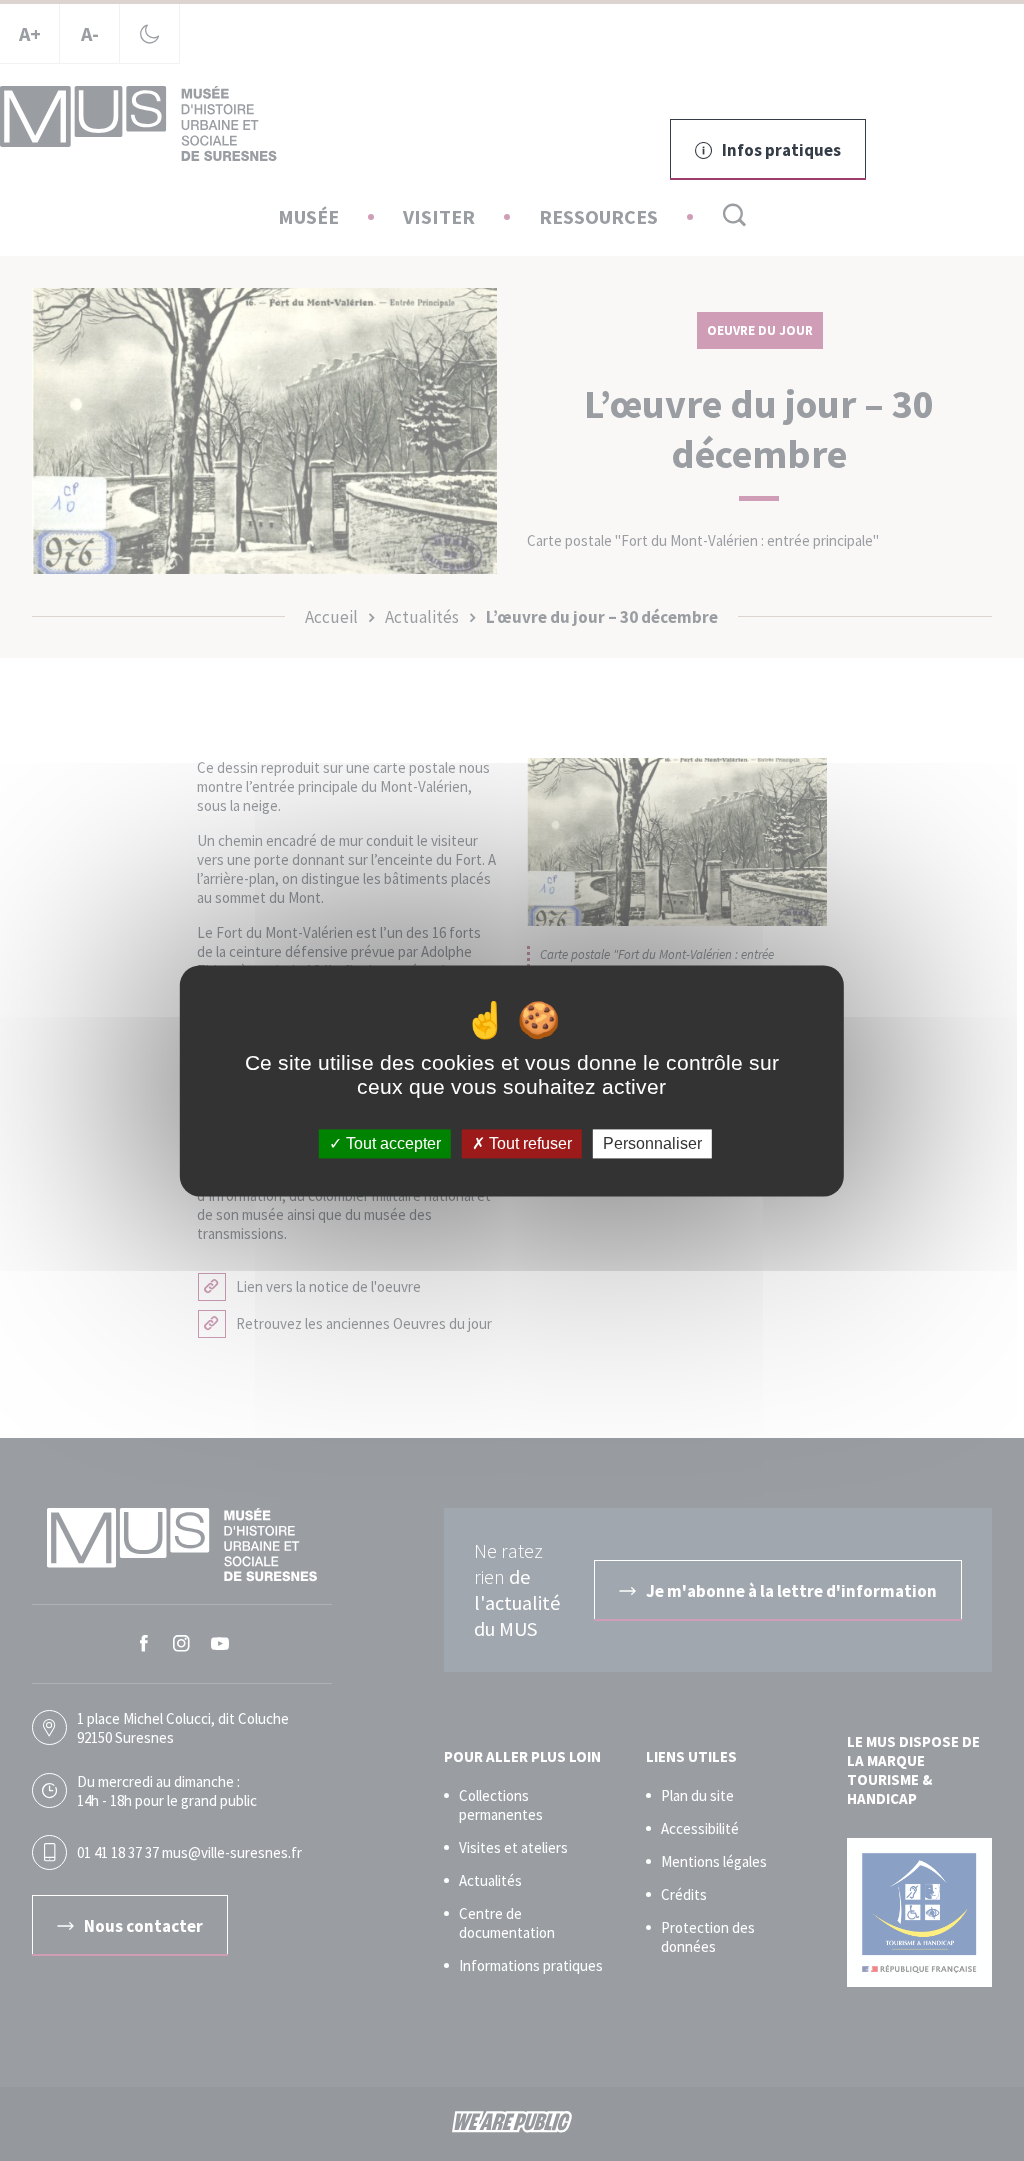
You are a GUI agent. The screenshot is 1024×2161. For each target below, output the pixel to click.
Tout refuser (528, 1143)
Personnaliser (652, 1143)
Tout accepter (391, 1143)
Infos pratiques (781, 150)
